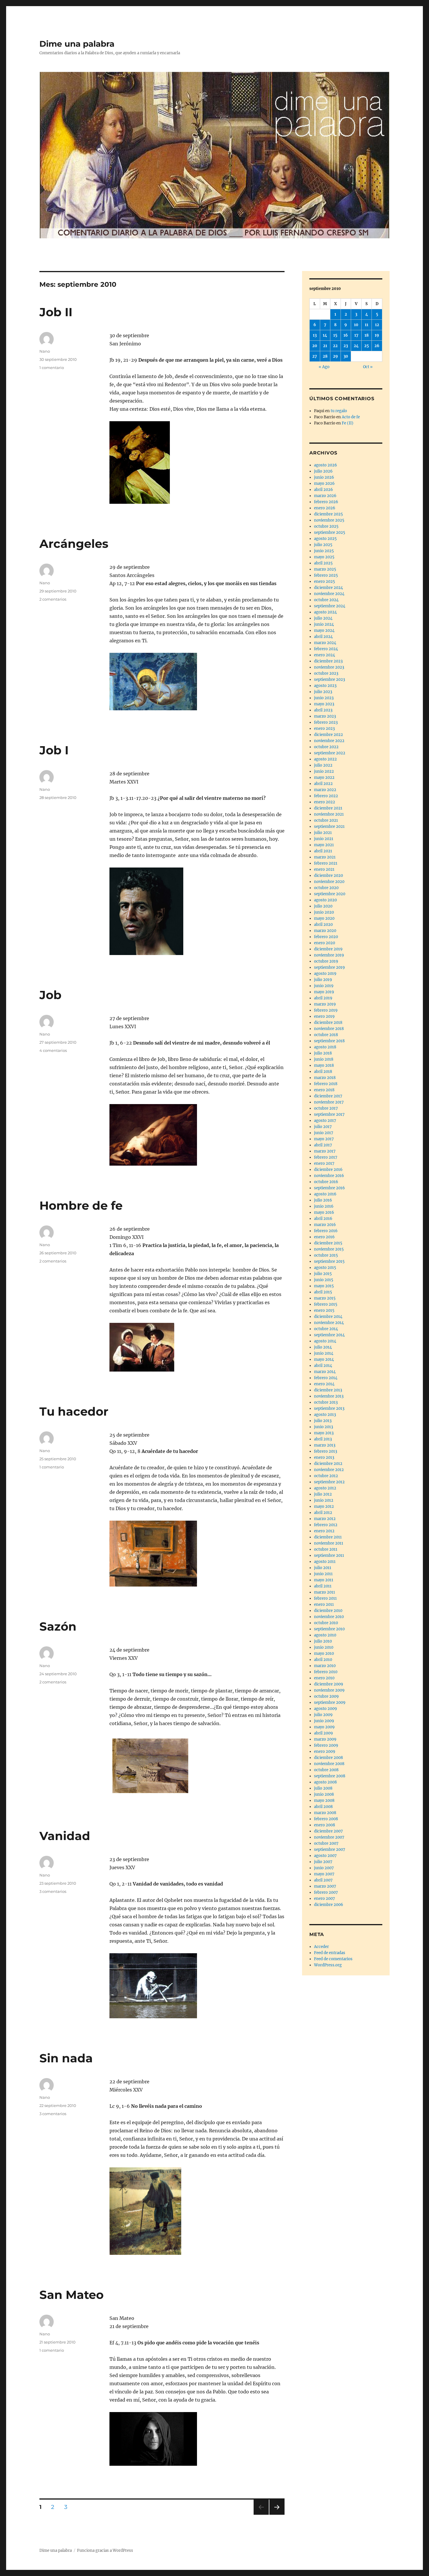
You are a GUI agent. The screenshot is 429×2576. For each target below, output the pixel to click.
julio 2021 (323, 833)
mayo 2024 (324, 631)
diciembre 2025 (328, 514)
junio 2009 (324, 1721)
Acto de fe (351, 417)
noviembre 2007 (329, 1837)
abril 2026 (324, 490)
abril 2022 (323, 784)
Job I (54, 750)
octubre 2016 (326, 1182)
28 (325, 356)
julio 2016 (323, 1200)
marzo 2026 (325, 496)
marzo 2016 (325, 1225)
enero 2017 (324, 1163)
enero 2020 (325, 943)
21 (325, 346)
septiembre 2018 (329, 1041)
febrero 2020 (326, 937)
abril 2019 (323, 998)
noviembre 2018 (329, 1029)
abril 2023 (323, 710)
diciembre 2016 (328, 1170)
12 (377, 325)
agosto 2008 (325, 1782)
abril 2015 (323, 1292)
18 (367, 335)
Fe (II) (348, 423)
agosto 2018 (325, 1047)
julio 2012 (323, 1494)
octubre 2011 (326, 1549)
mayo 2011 (324, 1580)
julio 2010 (323, 1641)
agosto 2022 (325, 759)
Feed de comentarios (333, 1959)
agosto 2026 (326, 465)
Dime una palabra (77, 44)
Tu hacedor (74, 1411)
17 (356, 335)
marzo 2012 (325, 1519)
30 (346, 356)
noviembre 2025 (329, 520)
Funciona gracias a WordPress (105, 2550)
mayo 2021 (324, 845)
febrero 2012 (326, 1525)
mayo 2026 (324, 483)
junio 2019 (324, 986)
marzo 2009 (325, 1739)
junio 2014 (324, 1353)
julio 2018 (323, 1053)
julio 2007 (323, 1862)
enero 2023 (324, 729)
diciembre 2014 (328, 1317)
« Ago (324, 367)
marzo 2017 (325, 1151)
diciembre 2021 (328, 808)
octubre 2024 (326, 600)
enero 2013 (324, 1457)
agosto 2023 (325, 686)
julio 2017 (323, 1127)
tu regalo (339, 411)
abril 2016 (323, 1219)
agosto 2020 (325, 900)
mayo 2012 (324, 1506)
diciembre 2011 (328, 1537)
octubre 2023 (326, 673)
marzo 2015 (325, 1298)
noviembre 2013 (329, 1396)
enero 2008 (325, 1825)
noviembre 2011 (329, 1543)
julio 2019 (323, 980)
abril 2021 (323, 851)
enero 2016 (324, 1237)
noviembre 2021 (329, 814)
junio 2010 (324, 1647)
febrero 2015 (326, 1304)
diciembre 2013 (328, 1390)
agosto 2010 (325, 1635)
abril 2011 (323, 1586)
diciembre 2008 (328, 1758)
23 (346, 346)
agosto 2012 (325, 1488)
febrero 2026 (326, 502)
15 (335, 335)
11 (367, 325)
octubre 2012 (326, 1476)
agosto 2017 (325, 1121)
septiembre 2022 (330, 753)
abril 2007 (323, 1880)
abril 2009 (324, 1733)
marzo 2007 (325, 1886)
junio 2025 (324, 551)
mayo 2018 (324, 1065)
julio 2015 (323, 1274)
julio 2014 (323, 1347)
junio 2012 (324, 1500)
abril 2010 (323, 1660)
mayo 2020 (324, 918)
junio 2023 (324, 698)
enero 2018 (324, 1090)
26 (377, 346)
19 (377, 335)
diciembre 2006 (329, 1905)
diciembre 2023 (328, 661)
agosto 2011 (325, 1562)
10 (356, 325)
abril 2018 (323, 1072)
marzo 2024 (325, 643)
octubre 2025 (326, 526)
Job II (56, 312)
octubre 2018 (326, 1035)
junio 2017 (324, 1133)
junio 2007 (324, 1868)
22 (335, 346)
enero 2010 (324, 1678)
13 (315, 335)
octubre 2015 (326, 1255)
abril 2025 (323, 563)
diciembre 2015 (328, 1243)
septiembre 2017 (329, 1114)
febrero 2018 (326, 1084)
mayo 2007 (324, 1874)
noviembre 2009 (329, 1690)
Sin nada (66, 2058)
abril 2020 (323, 925)
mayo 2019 (324, 992)
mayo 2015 (324, 1286)
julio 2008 (323, 1788)
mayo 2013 (324, 1433)
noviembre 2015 (329, 1249)
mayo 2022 (324, 778)
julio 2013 (323, 1421)
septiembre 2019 (329, 967)
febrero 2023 (326, 722)
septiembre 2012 (329, 1482)
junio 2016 (324, 1206)
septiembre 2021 (329, 827)
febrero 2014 (326, 1378)
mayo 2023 (324, 704)
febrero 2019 (326, 1010)
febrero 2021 (326, 863)
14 (325, 335)
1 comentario (52, 368)
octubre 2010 (326, 1623)
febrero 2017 (326, 1157)
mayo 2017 (324, 1139)
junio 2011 (323, 1574)
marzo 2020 (325, 931)
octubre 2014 (326, 1329)
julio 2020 (323, 906)
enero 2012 (324, 1531)
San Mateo (71, 2295)
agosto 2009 (326, 1709)
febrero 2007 (326, 1892)
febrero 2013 (326, 1451)
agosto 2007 (325, 1856)
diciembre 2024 (328, 588)
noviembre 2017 (329, 1102)
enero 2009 (325, 1752)
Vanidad (65, 1836)
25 (367, 346)
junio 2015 (324, 1280)
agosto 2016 (325, 1194)
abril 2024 (323, 637)
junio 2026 (324, 477)
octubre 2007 (326, 1843)
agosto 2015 (325, 1268)
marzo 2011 (325, 1592)
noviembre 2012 (329, 1470)
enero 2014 (324, 1384)
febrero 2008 (326, 1819)
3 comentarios (53, 1891)
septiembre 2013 (329, 1408)
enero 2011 (324, 1604)
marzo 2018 (325, 1078)
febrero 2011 (325, 1598)
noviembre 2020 (329, 882)
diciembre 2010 (328, 1611)
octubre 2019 (326, 961)
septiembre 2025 (330, 532)
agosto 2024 (325, 612)
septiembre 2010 (329, 1629)
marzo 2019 (325, 1004)
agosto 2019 (325, 974)
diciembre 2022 (328, 735)
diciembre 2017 (328, 1096)
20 (315, 346)
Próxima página (277, 2515)
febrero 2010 (326, 1672)
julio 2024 (323, 618)
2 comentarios (53, 599)
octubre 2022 (326, 747)
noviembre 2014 (329, 1323)
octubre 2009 (326, 1696)
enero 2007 (325, 1899)
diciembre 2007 (328, 1831)
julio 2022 (323, 765)
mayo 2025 (324, 557)
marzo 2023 (325, 716)
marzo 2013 (325, 1445)
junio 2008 (324, 1794)
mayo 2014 (324, 1359)
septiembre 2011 (329, 1555)
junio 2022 (324, 771)
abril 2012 (323, 1513)
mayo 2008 (324, 1801)
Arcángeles (74, 544)
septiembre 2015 (329, 1261)
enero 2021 (324, 869)
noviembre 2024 (329, 594)
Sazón (58, 1626)
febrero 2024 (326, 649)
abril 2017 (323, 1145)
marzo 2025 (325, 569)
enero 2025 (325, 582)
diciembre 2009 (329, 1684)
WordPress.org (328, 1965)
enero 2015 (324, 1310)
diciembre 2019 (328, 949)
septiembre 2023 (329, 680)
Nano (45, 351)
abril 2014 (323, 1366)
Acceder (321, 1947)
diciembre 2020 (328, 876)
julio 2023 (323, 692)
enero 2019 (324, 1016)
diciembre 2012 (328, 1464)
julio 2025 (323, 545)
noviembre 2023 (329, 667)
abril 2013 (323, 1439)
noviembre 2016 (329, 1176)
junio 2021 (324, 839)
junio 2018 (324, 1059)
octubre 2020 (326, 888)
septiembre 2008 (330, 1776)
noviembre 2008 (329, 1764)
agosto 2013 (325, 1415)
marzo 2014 (325, 1372)
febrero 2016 (326, 1231)
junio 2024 (324, 624)
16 (346, 335)
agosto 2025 (325, 539)
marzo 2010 (325, 1666)
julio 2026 (323, 471)
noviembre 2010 (329, 1617)
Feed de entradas (330, 1953)
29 (335, 356)
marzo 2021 (325, 857)
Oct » (368, 367)
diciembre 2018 (328, 1023)
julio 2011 (323, 1568)
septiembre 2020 (330, 894)
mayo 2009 (324, 1727)
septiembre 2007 (330, 1850)
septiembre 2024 (330, 606)
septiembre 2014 (329, 1335)
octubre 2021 (326, 820)
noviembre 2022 (329, 741)
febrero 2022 (326, 796)
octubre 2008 (326, 1770)
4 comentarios (53, 1050)
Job (50, 995)
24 (356, 346)
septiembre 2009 (330, 1703)
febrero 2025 (326, 575)
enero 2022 (325, 802)
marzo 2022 (325, 790)
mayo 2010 (324, 1653)
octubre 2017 (326, 1108)
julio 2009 (323, 1715)
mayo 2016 (324, 1212)
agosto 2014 (325, 1341)
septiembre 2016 (329, 1188)
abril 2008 (323, 1807)
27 (315, 356)
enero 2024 (325, 655)
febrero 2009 (326, 1745)
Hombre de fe (81, 1205)
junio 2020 (324, 912)
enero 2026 (325, 508)
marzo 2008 (325, 1813)
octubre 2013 (326, 1402)
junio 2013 (324, 1427)
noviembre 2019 (329, 955)
